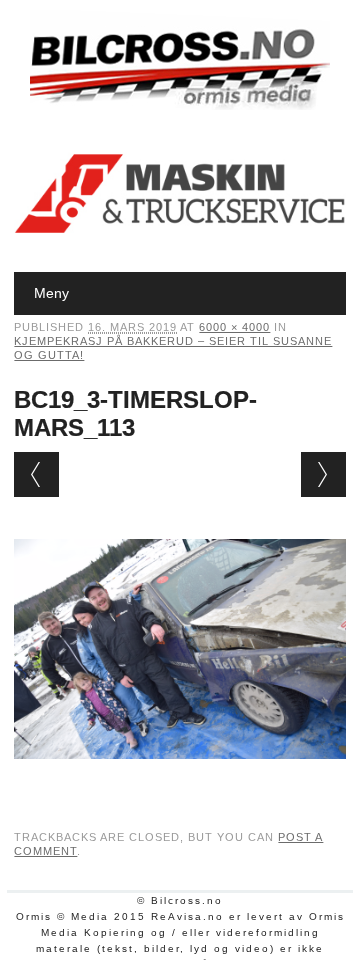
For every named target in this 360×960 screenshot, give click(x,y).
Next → (323, 474)
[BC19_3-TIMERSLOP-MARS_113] (179, 778)
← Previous (36, 474)
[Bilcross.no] (180, 105)
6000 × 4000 (234, 327)
